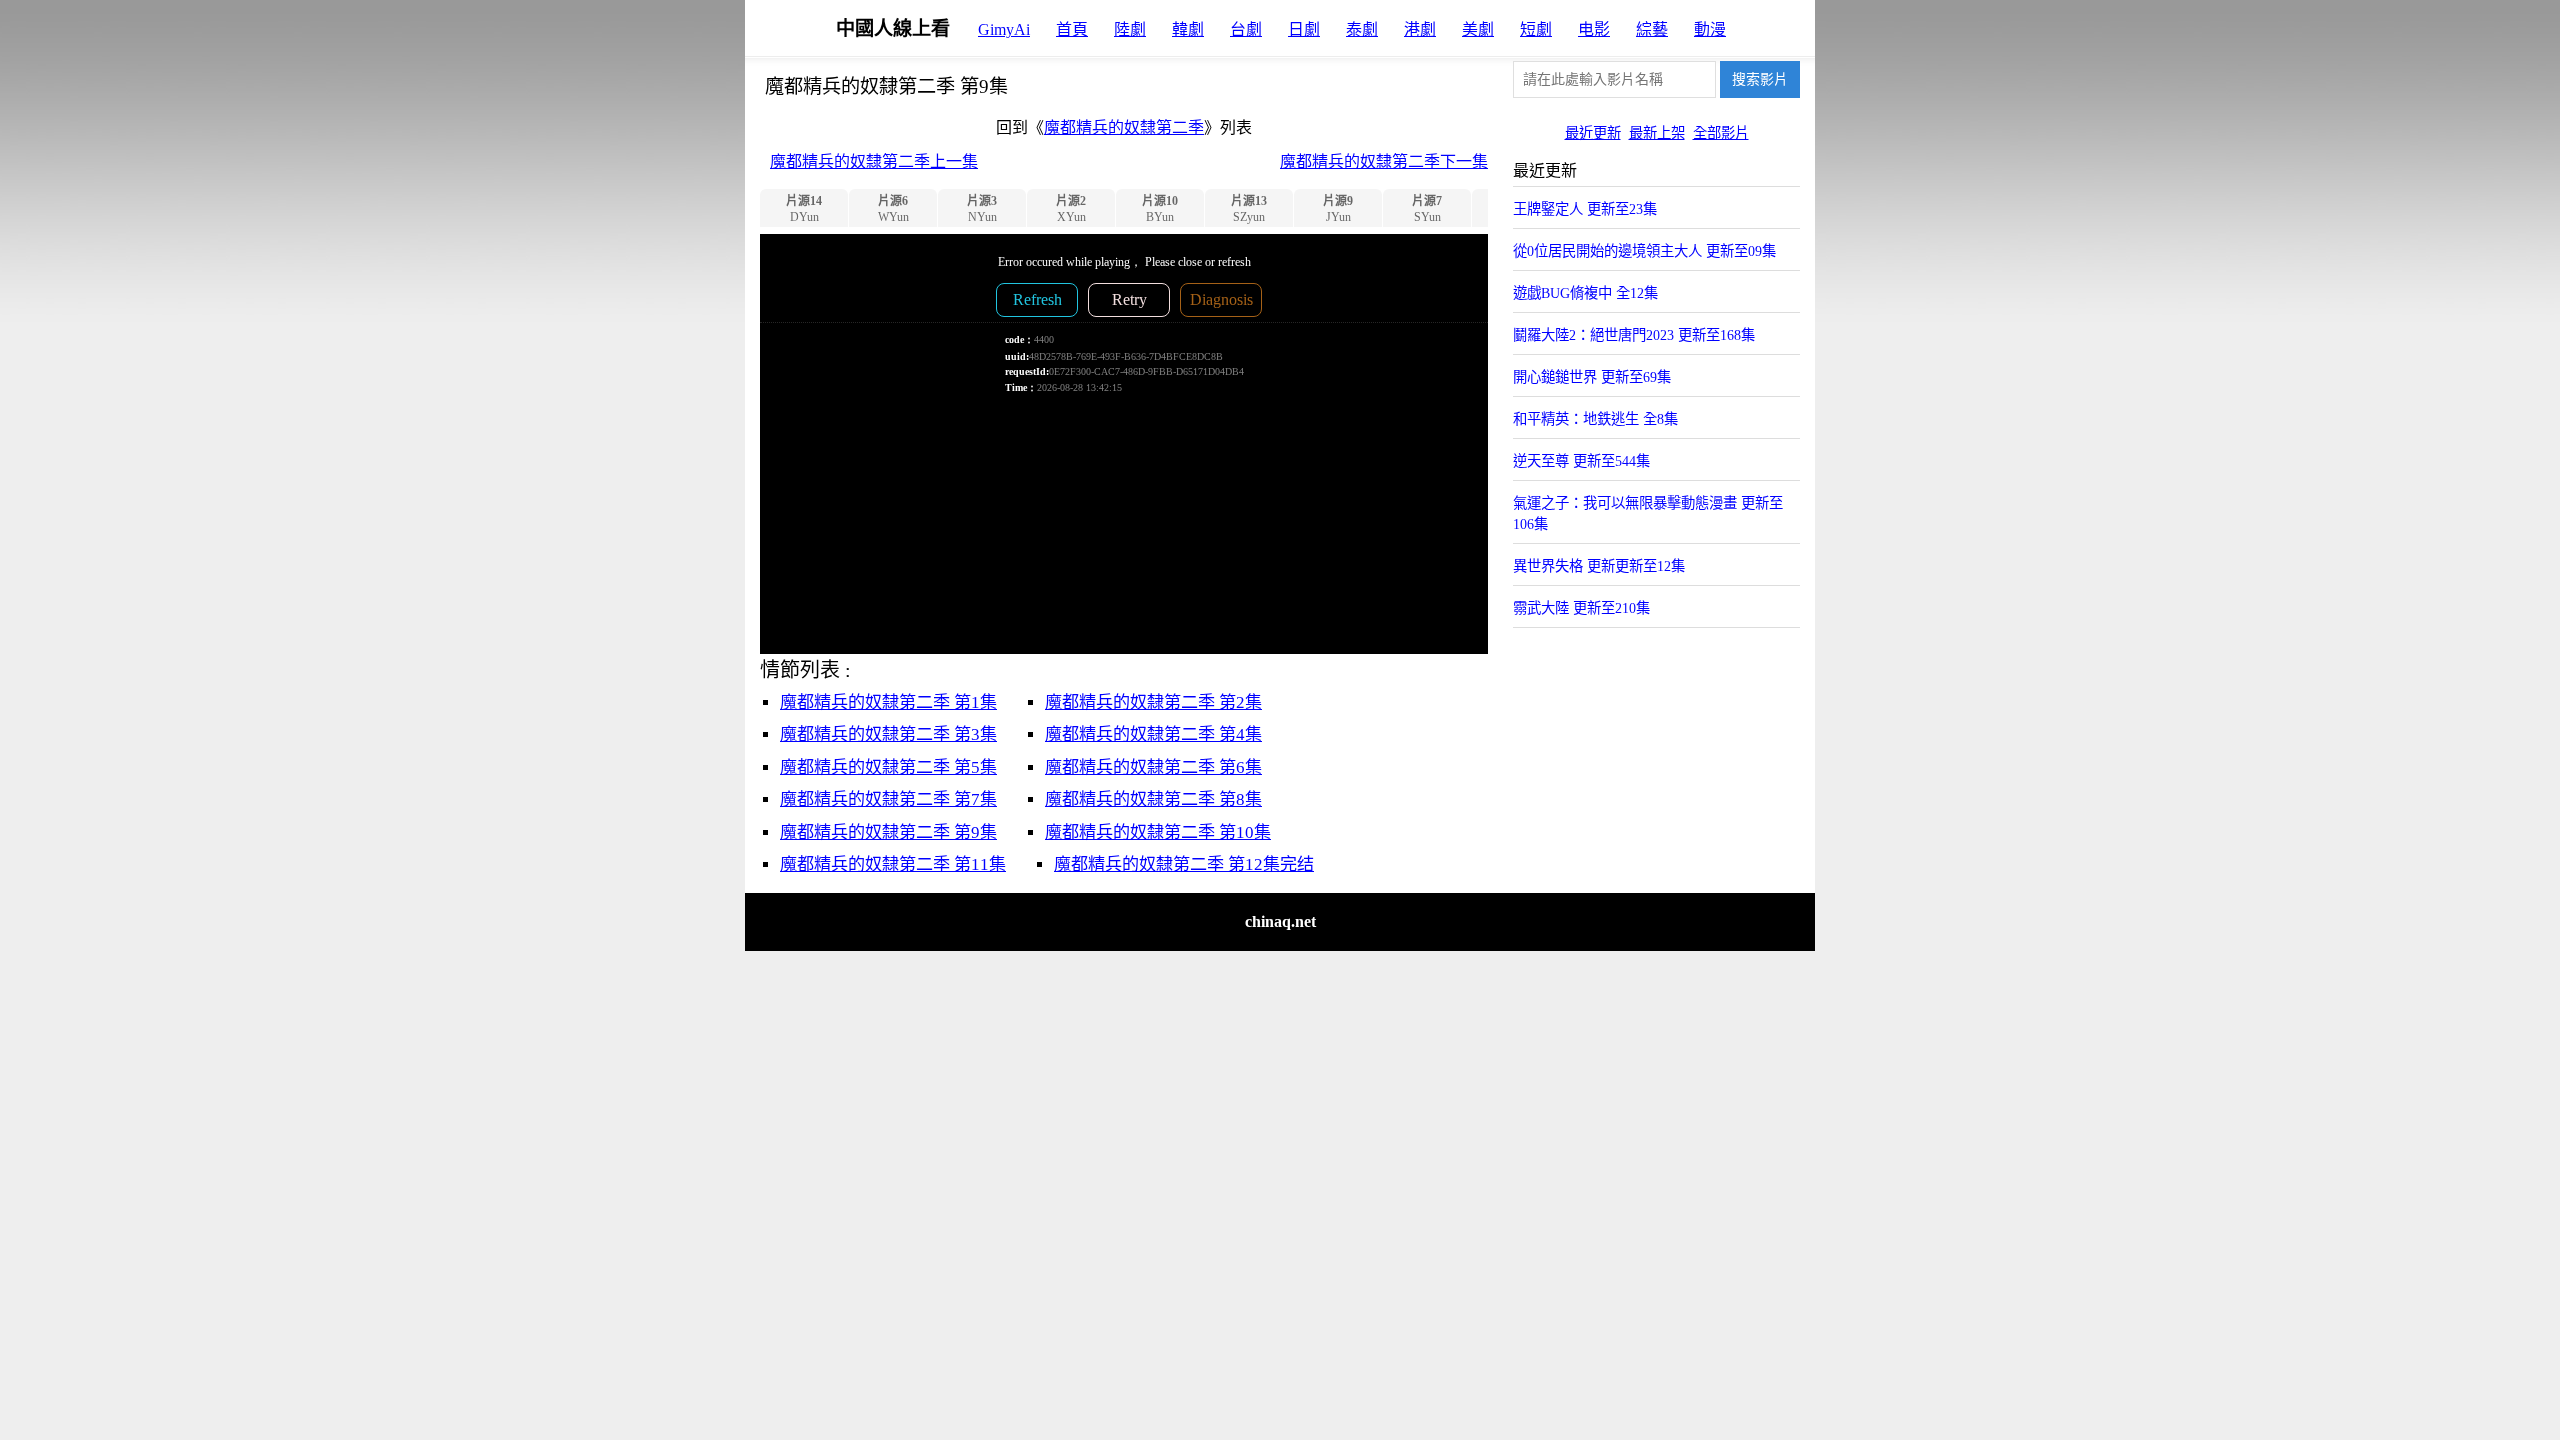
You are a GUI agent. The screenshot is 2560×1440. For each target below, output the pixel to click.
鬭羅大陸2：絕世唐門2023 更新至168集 (1634, 335)
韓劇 (1188, 29)
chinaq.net (1280, 921)
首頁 (1072, 29)
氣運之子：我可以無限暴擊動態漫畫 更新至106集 (1648, 513)
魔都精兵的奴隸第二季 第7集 (888, 799)
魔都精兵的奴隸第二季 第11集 (893, 864)
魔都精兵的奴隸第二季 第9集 (888, 832)
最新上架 (1657, 133)
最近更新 (1593, 133)
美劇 (1478, 29)
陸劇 (1130, 29)
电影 (1594, 29)
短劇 (1536, 29)
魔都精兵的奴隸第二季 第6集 (1153, 767)
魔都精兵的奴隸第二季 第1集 (888, 702)
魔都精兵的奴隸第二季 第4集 (1153, 734)
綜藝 (1652, 29)
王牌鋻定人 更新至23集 (1585, 209)
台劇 (1246, 29)
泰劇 (1362, 29)
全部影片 (1721, 133)
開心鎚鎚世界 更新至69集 (1592, 377)
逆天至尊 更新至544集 (1581, 461)
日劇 (1304, 29)
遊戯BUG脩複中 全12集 (1585, 293)
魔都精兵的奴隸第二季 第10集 (1158, 832)
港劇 (1420, 29)
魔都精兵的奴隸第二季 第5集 (888, 767)
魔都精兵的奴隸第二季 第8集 (1153, 799)
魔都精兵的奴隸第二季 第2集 (1153, 702)
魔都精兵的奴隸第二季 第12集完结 (1184, 864)
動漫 (1710, 29)
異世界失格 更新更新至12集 (1599, 566)
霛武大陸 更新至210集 (1581, 608)
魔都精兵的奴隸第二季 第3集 (888, 734)
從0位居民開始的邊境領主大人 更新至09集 (1644, 251)
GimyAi (1004, 29)
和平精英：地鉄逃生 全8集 (1595, 419)
